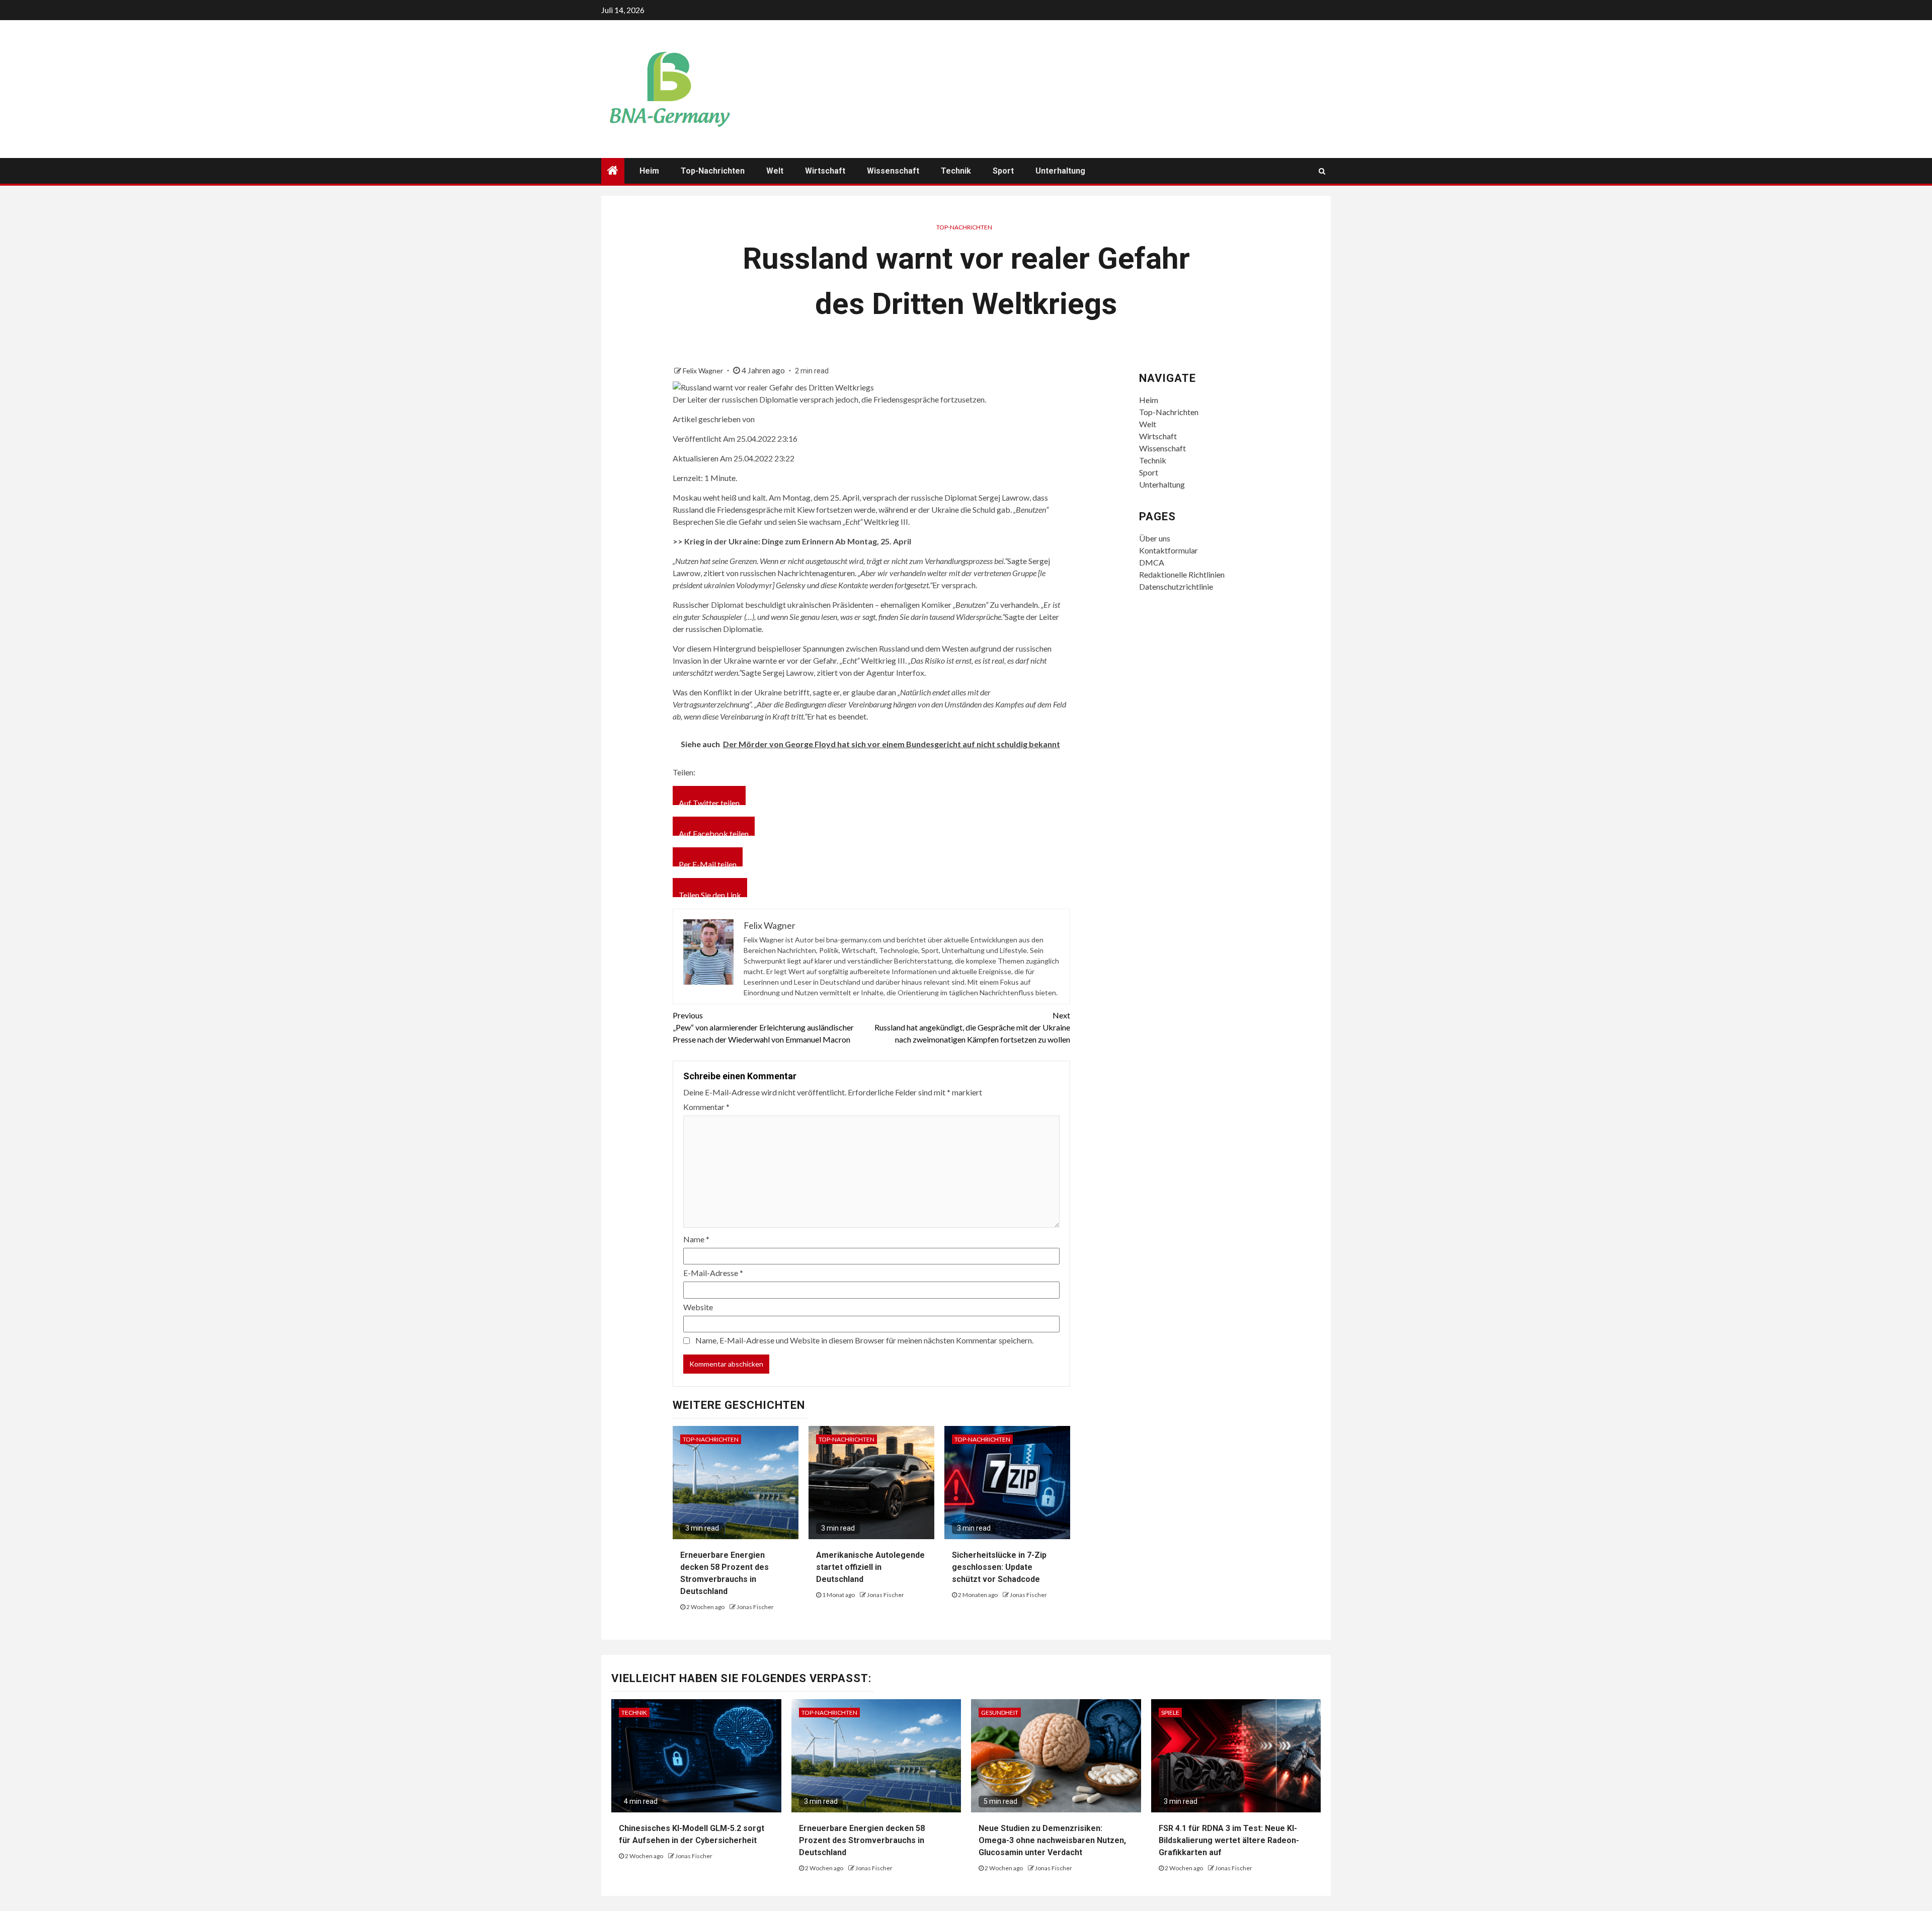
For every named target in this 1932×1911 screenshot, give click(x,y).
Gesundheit (1000, 1713)
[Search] (1322, 171)
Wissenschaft (893, 171)
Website (698, 1307)
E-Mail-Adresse (713, 1273)
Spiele (1170, 1713)
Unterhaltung (1060, 171)
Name (696, 1239)
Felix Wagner (704, 371)
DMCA (1152, 562)
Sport (1003, 171)
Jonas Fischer (755, 1607)
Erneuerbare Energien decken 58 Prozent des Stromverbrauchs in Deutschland (862, 1840)
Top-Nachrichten (713, 171)
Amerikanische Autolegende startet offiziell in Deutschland (870, 1567)
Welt (775, 171)
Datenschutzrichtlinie (1176, 586)
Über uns (1155, 538)
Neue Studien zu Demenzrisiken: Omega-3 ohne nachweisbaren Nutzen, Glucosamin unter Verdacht (1052, 1840)
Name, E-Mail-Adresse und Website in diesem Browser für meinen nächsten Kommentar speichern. (864, 1340)
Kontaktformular (1169, 550)
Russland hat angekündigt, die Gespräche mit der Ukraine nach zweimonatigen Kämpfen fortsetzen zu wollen (972, 1027)
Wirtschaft (825, 171)
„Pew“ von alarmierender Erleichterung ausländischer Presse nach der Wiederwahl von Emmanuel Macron (763, 1027)
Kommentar (706, 1107)
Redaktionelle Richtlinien (1182, 574)
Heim (649, 171)
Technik (956, 171)
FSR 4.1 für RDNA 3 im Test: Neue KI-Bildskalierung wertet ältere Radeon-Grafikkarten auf (1229, 1840)
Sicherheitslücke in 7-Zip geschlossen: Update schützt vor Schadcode (999, 1567)
